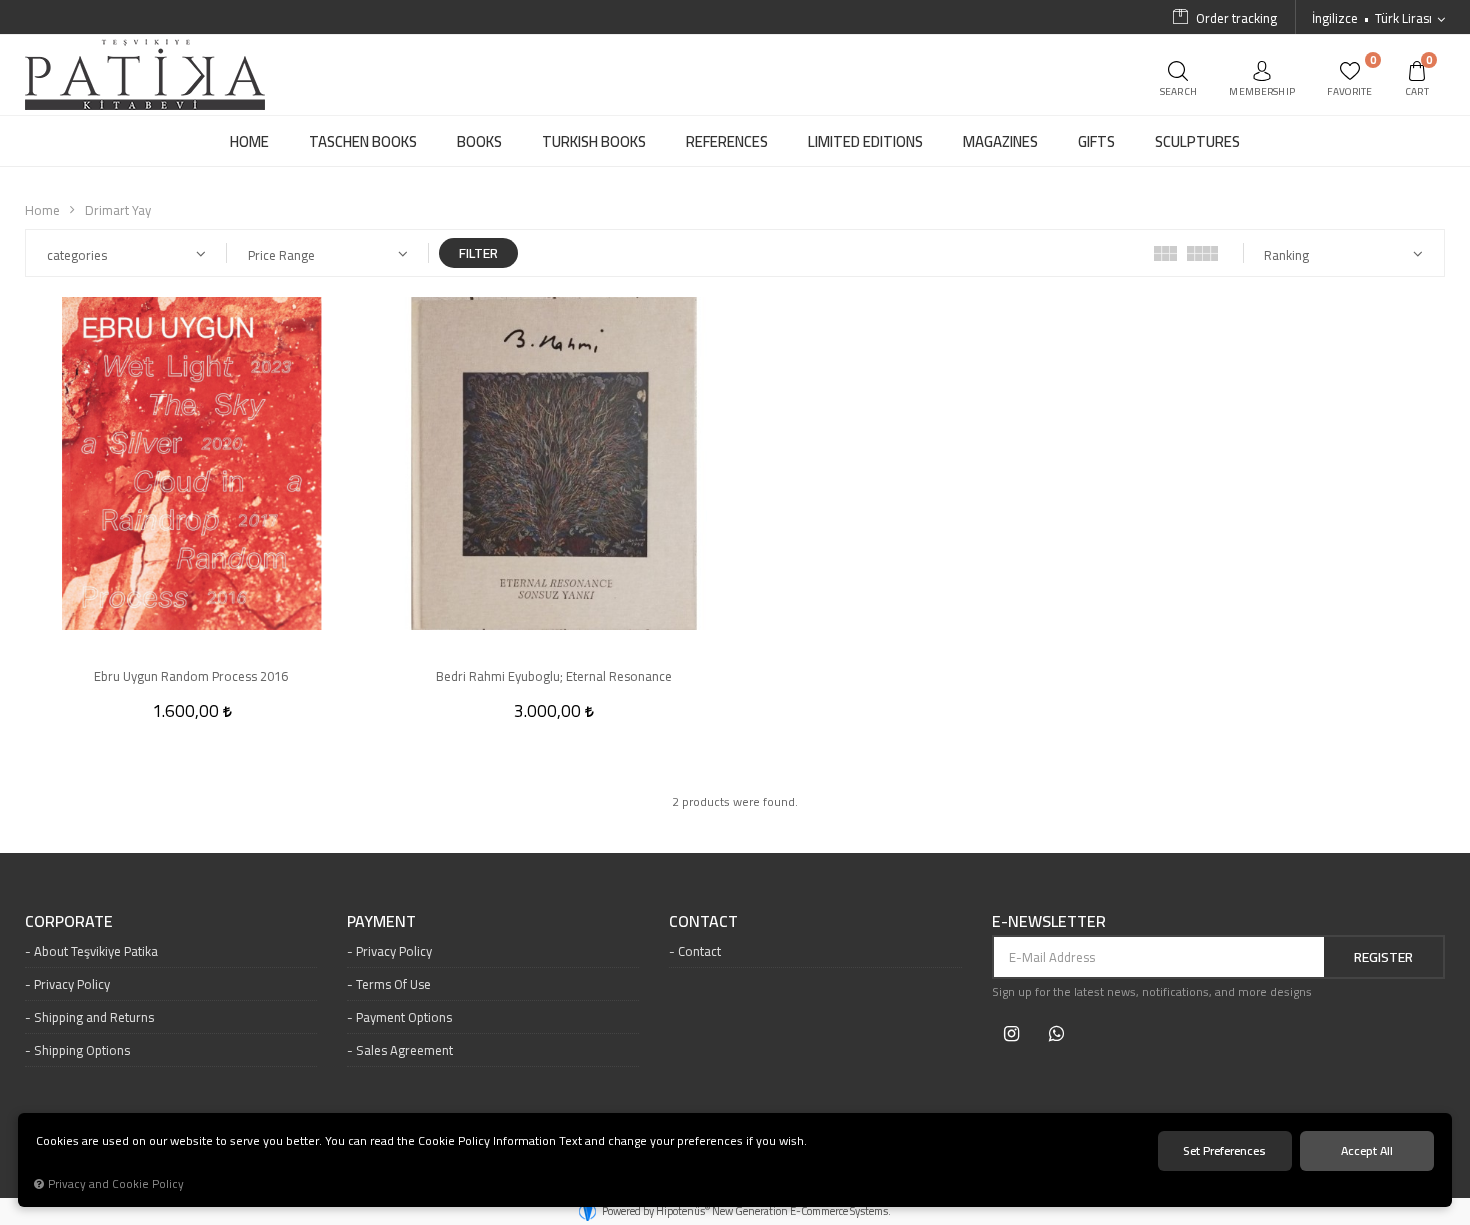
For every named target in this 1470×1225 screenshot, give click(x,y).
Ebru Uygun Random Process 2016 (191, 676)
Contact (699, 951)
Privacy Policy (72, 984)
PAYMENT (381, 922)
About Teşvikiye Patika (96, 951)
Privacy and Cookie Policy (116, 1184)
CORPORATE (69, 922)
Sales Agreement (404, 1050)
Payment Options (404, 1017)
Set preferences (1224, 1150)
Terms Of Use (393, 984)
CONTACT (703, 922)
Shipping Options (82, 1050)
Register (1383, 957)
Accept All (1367, 1150)
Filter (478, 253)
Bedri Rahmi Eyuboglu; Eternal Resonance (554, 676)
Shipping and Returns (94, 1017)
